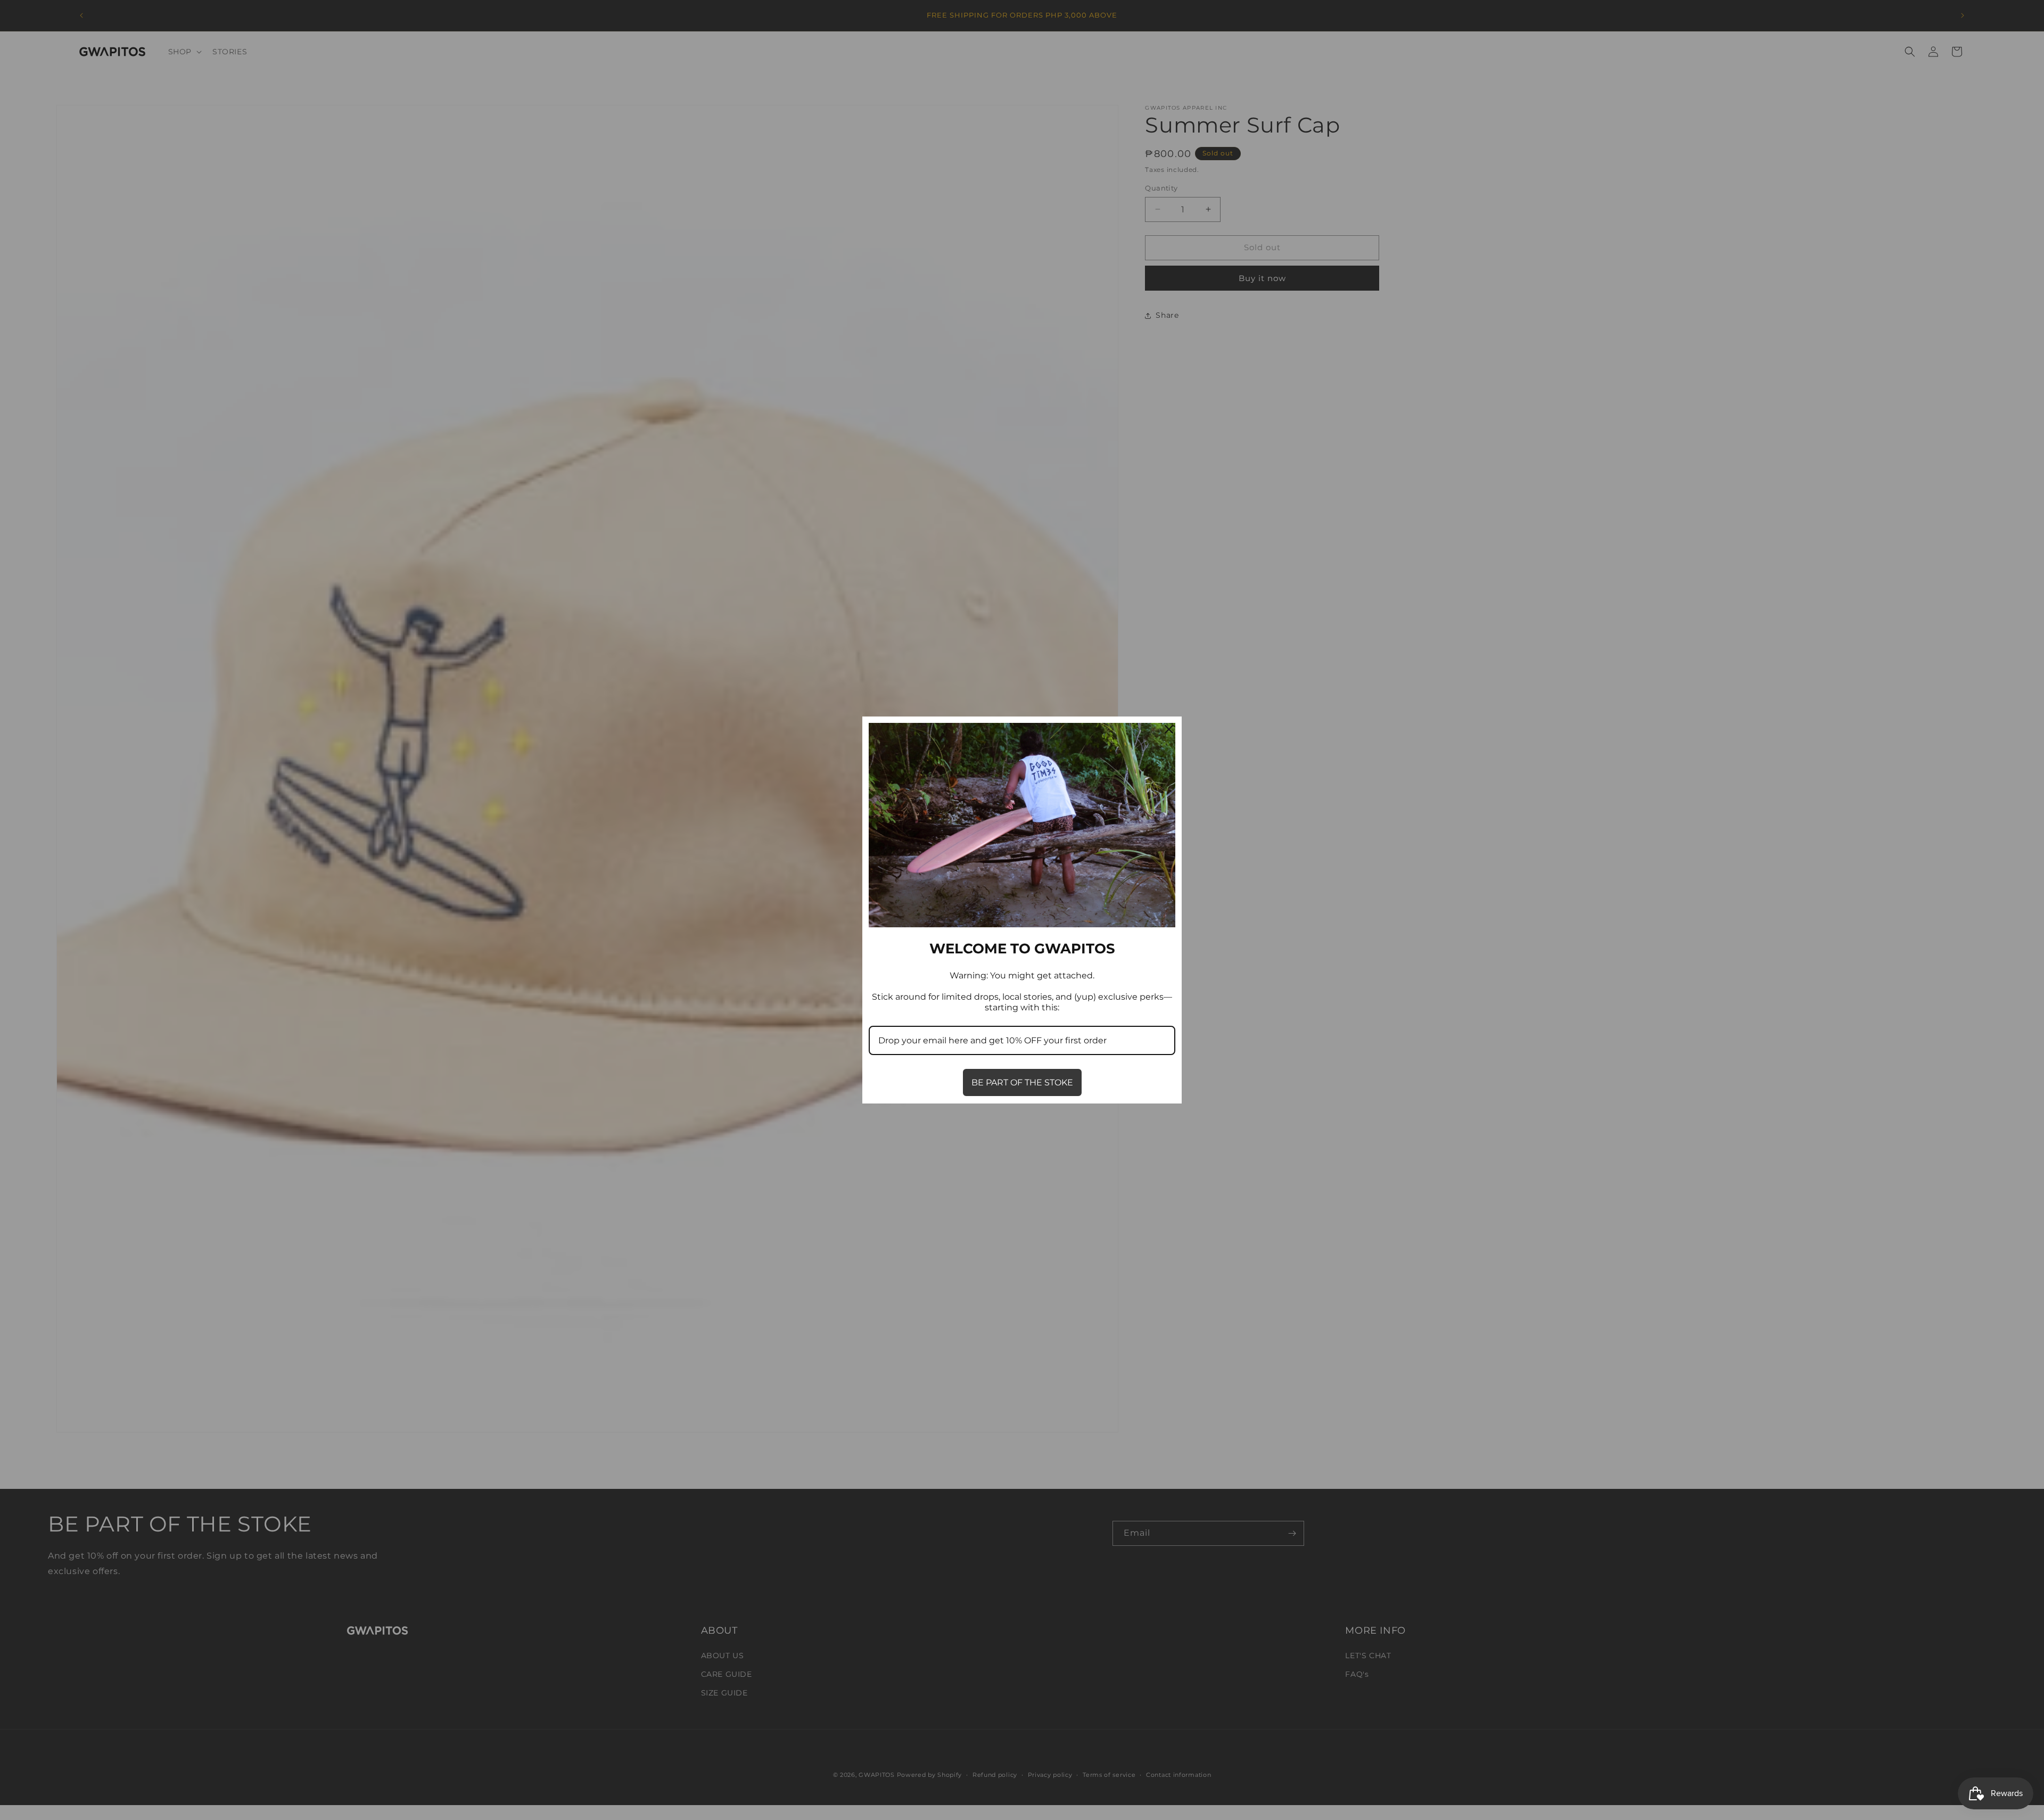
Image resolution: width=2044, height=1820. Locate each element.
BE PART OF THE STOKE (1022, 1082)
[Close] (1169, 729)
